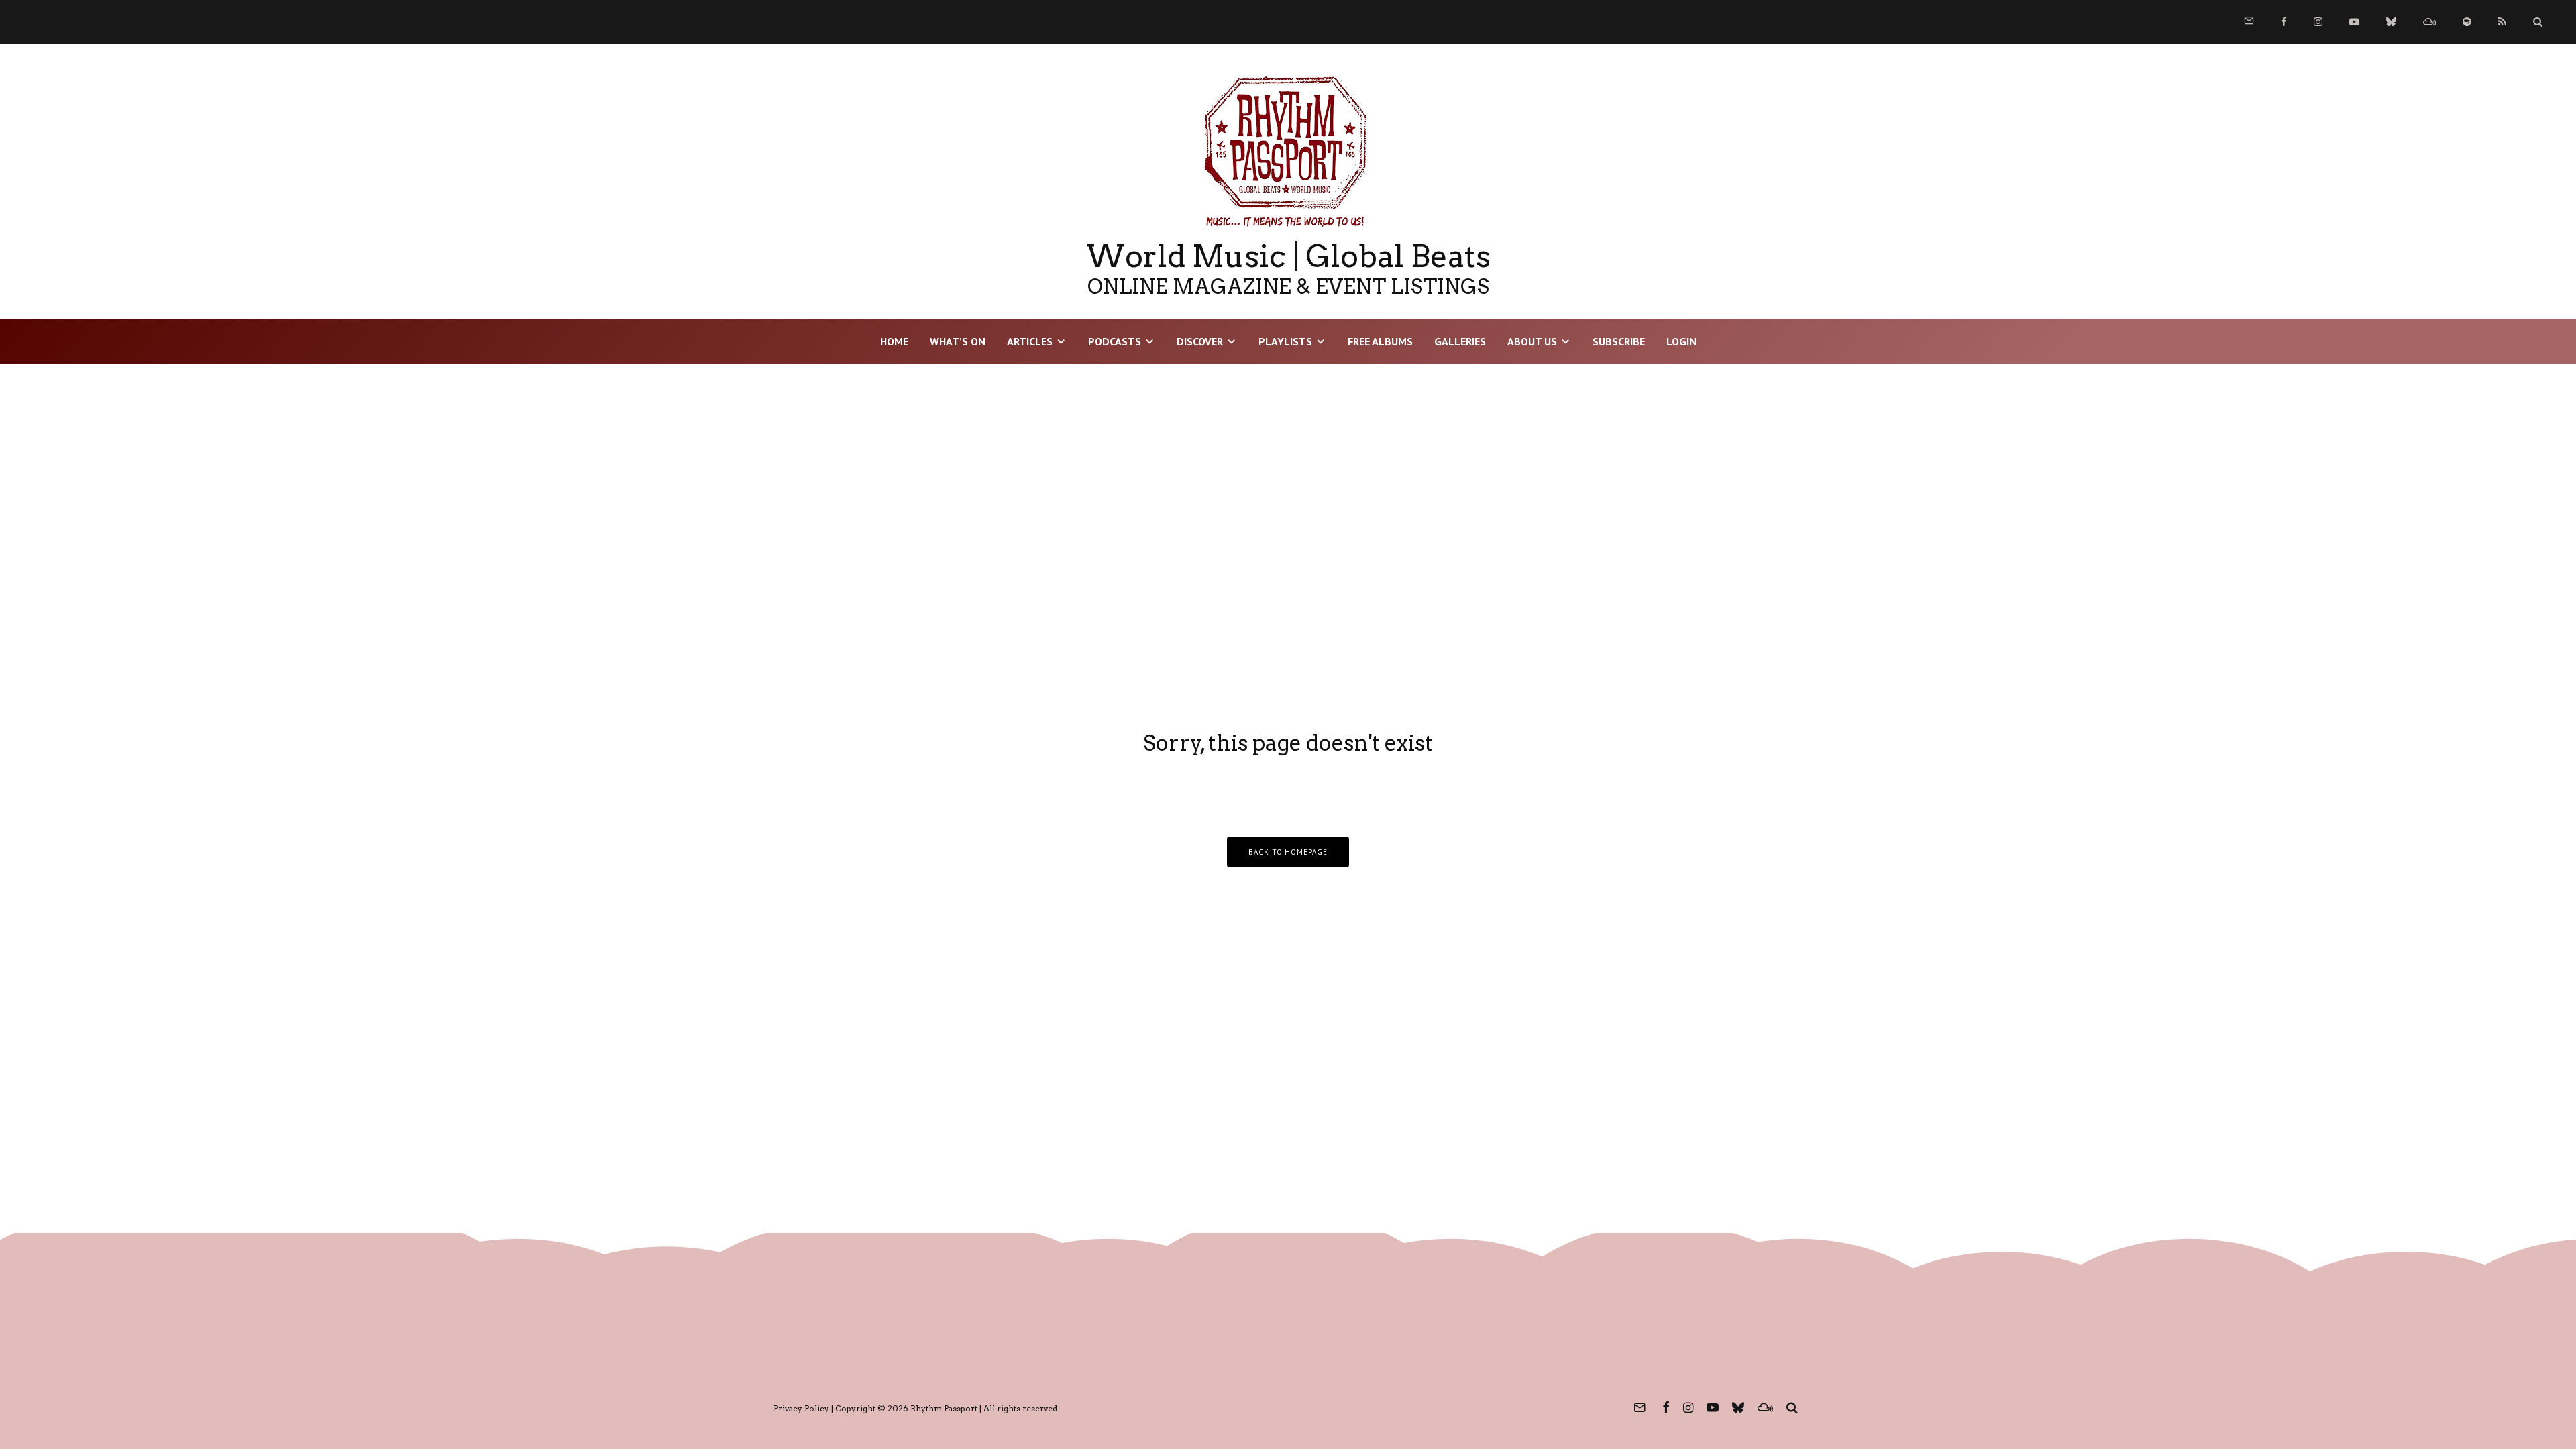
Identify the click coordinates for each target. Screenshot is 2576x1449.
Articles (1030, 341)
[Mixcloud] (2429, 22)
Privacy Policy (801, 1408)
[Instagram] (2318, 22)
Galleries (1460, 341)
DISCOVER (1200, 341)
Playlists (1285, 341)
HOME (894, 341)
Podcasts (1115, 341)
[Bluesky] (2391, 22)
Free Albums (1380, 341)
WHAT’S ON (958, 341)
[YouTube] (2354, 22)
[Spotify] (2467, 22)
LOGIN (1681, 341)
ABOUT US (1532, 341)
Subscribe (1619, 341)
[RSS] (2502, 22)
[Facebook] (2284, 22)
